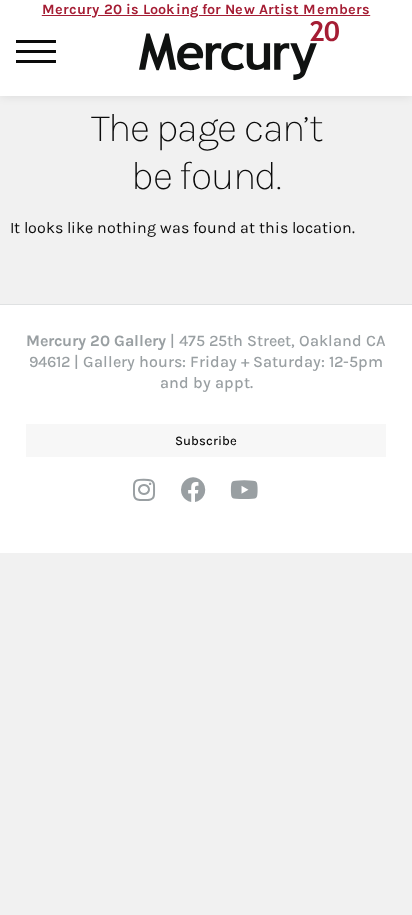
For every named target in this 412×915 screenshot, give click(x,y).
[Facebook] (206, 502)
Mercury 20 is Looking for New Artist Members (206, 9)
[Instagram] (156, 502)
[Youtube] (256, 502)
